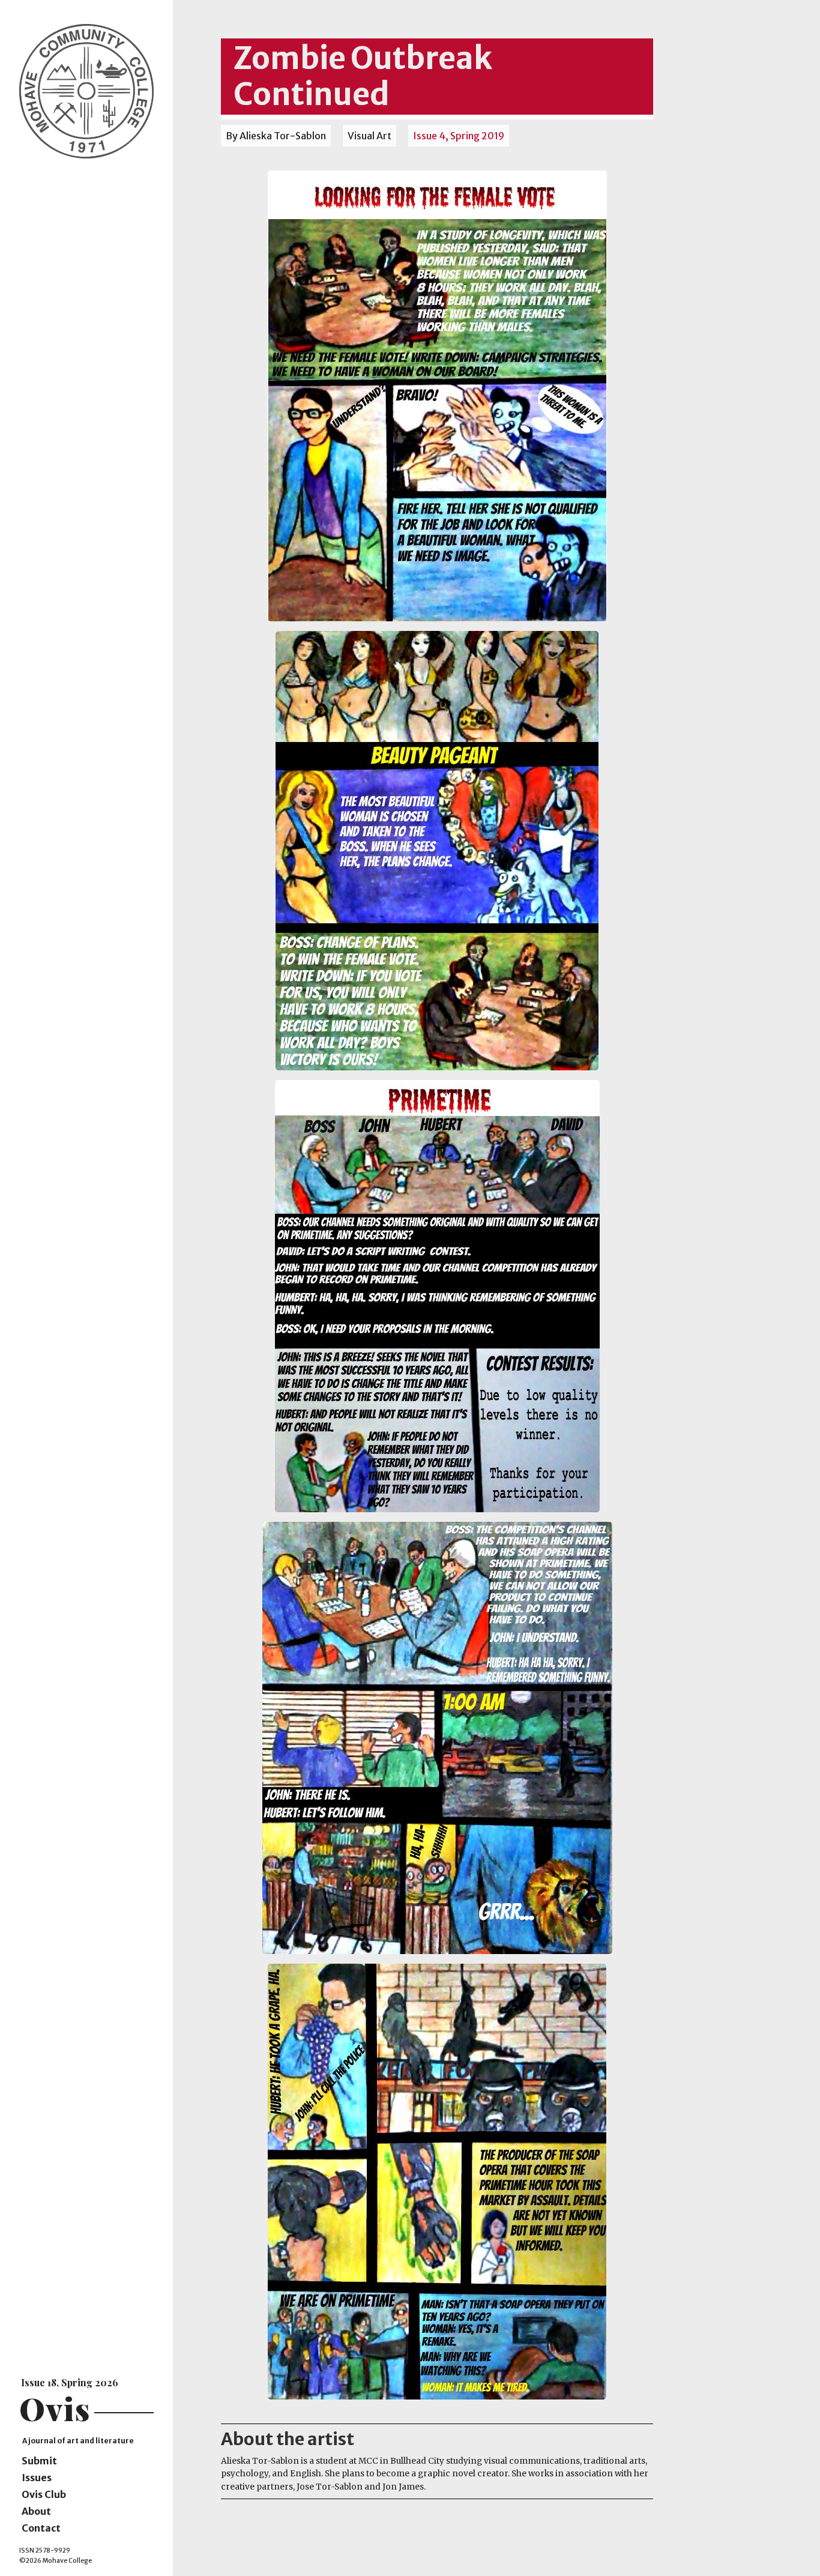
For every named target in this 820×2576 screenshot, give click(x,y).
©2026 (30, 2561)
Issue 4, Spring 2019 (459, 136)
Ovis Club (44, 2494)
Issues (37, 2478)
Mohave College (67, 2561)
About (36, 2511)
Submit (39, 2461)
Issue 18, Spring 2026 (70, 2382)
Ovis (55, 2408)
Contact (41, 2528)
